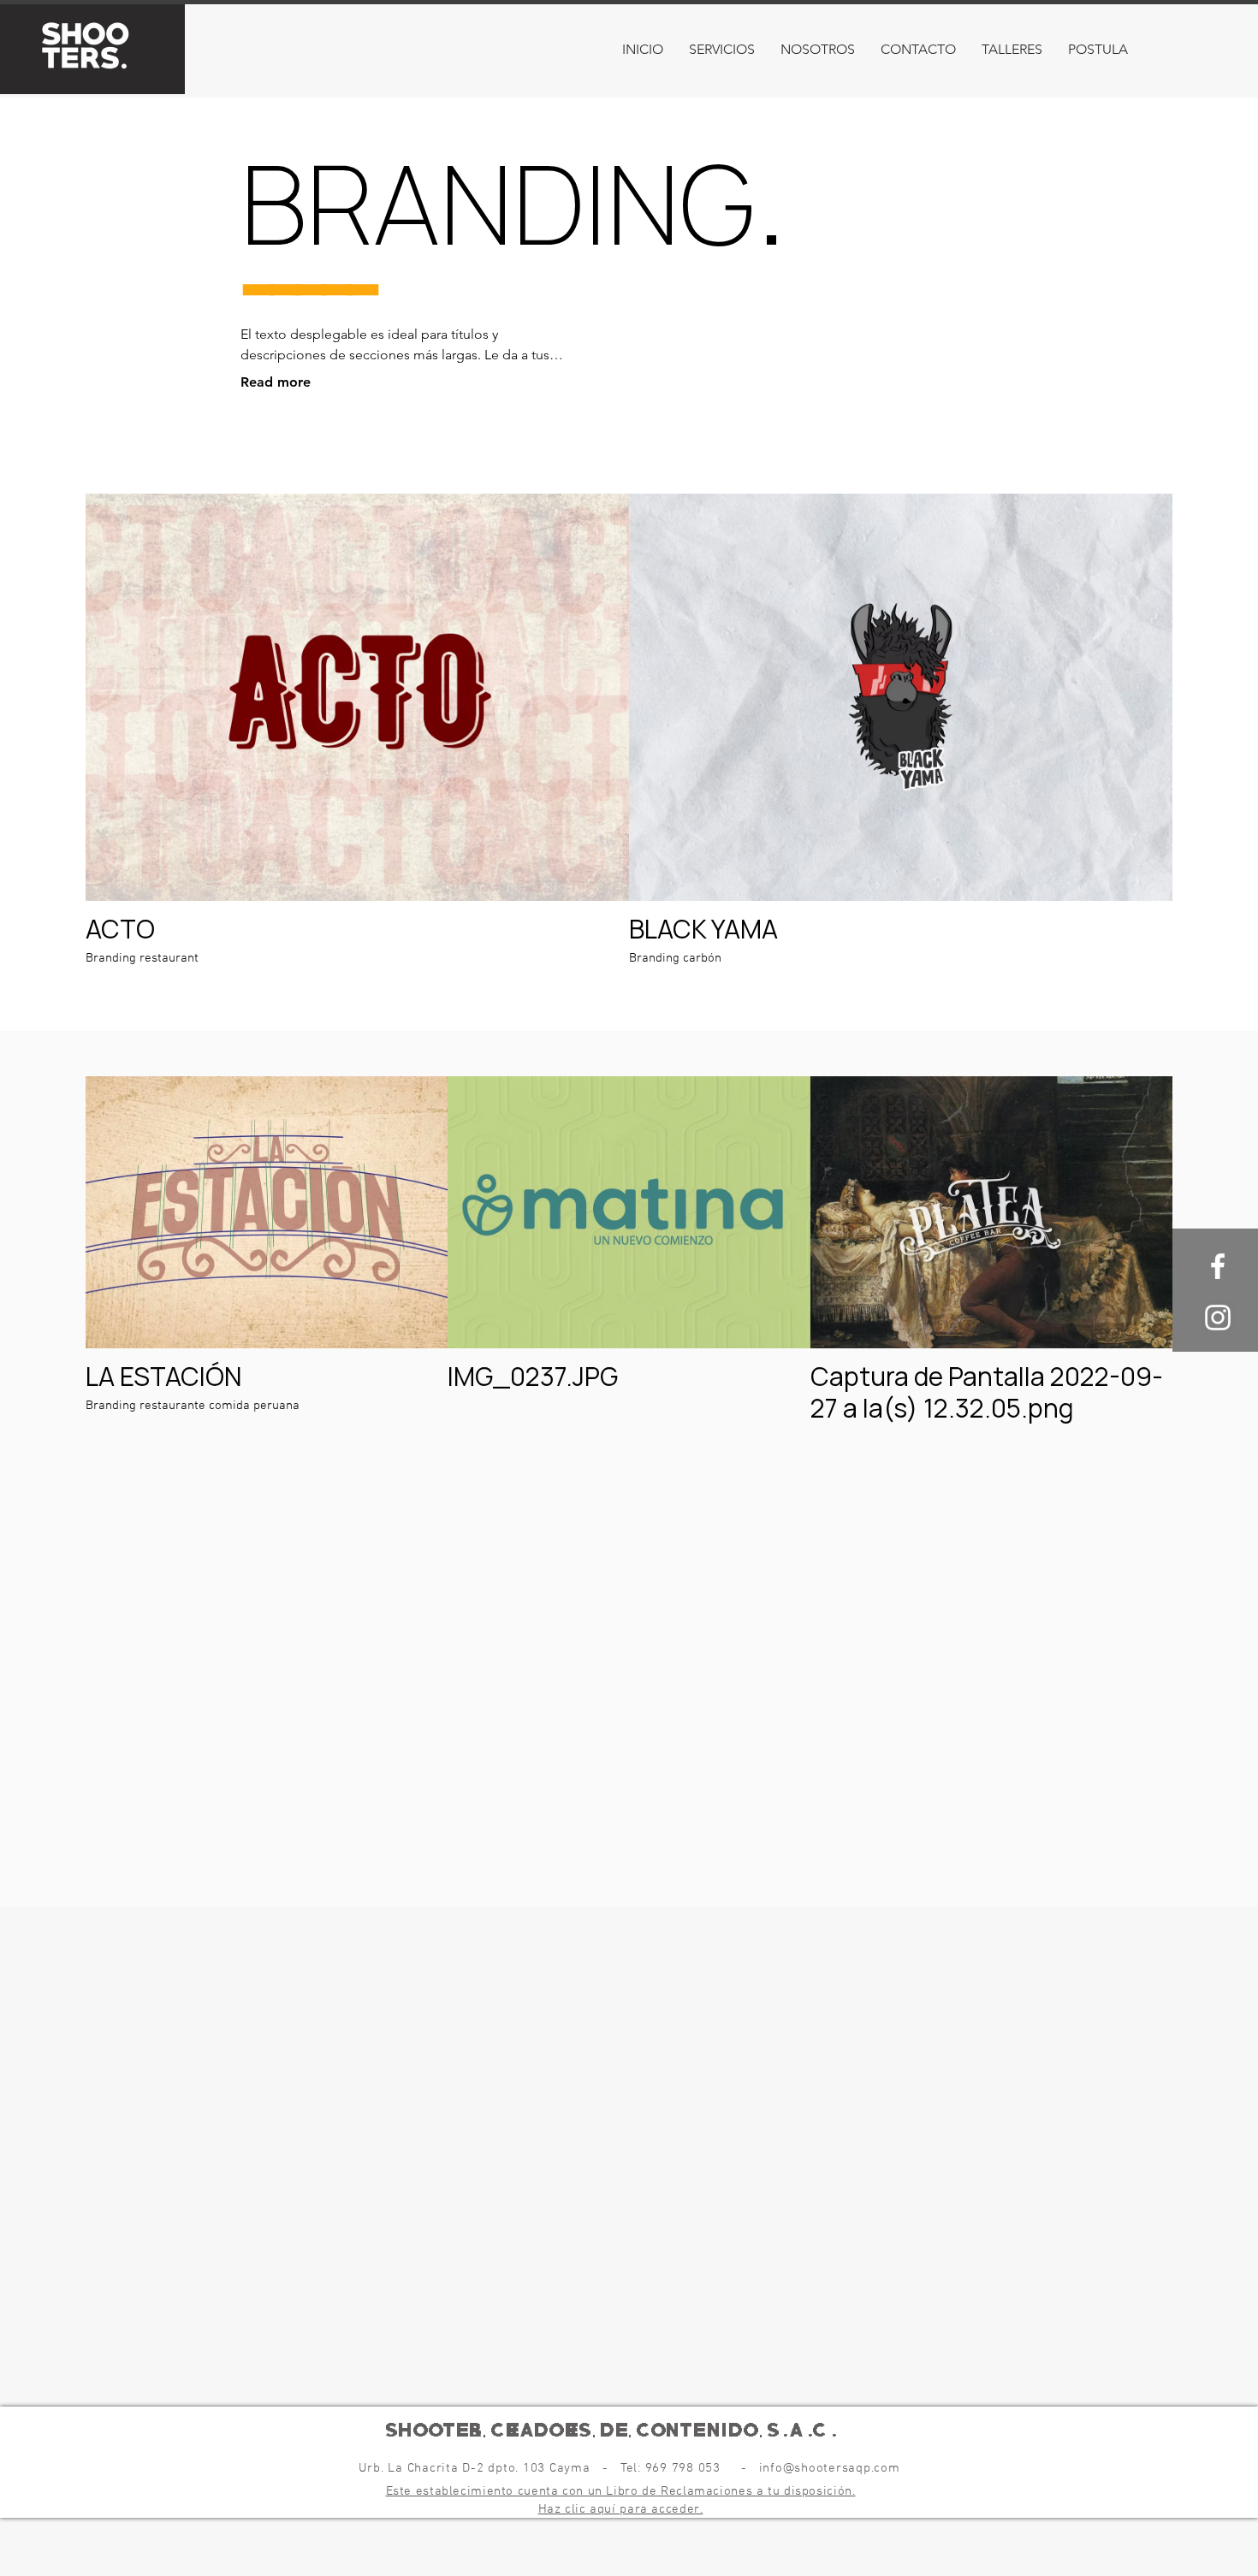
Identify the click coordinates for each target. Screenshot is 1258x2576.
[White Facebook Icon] (1218, 1266)
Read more (276, 382)
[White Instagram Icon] (1218, 1318)
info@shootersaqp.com (830, 2468)
